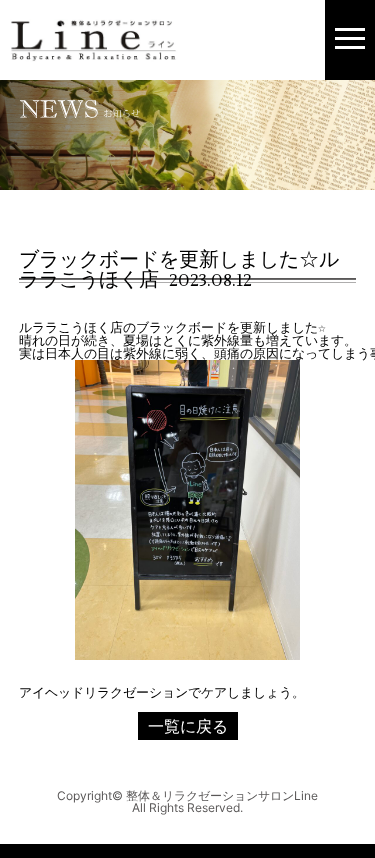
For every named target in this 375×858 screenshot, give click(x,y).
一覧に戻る (188, 726)
